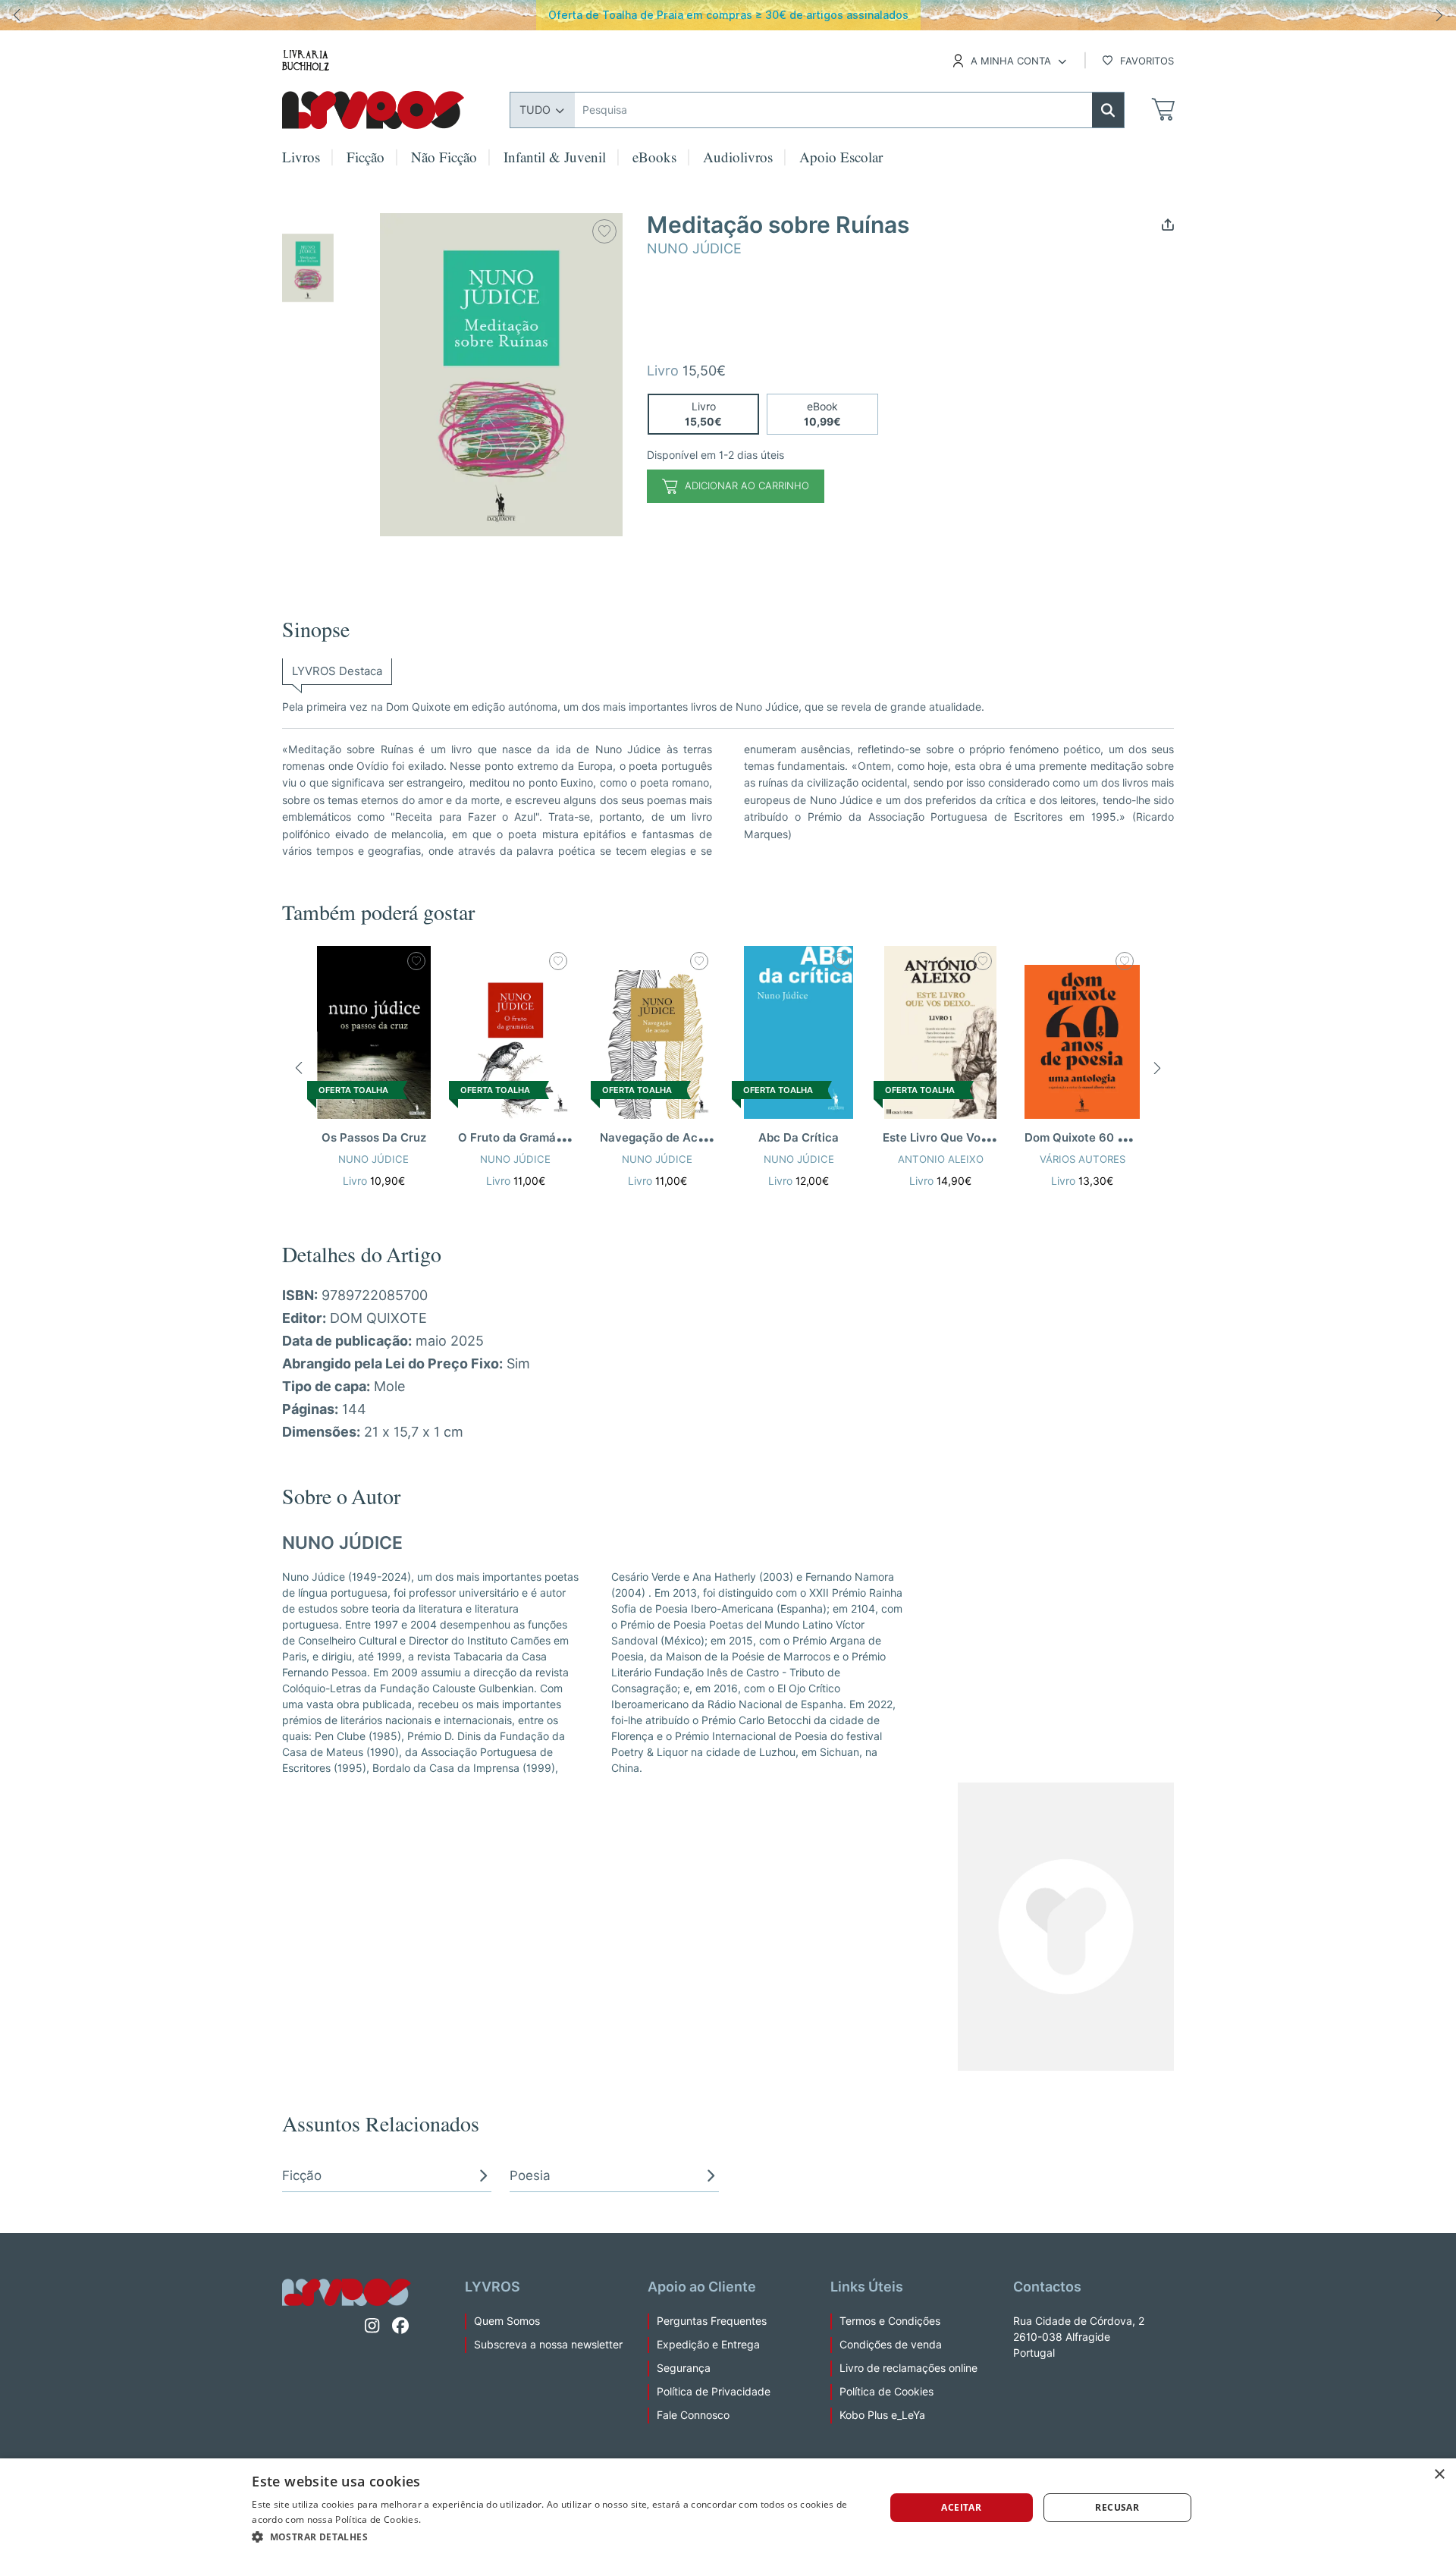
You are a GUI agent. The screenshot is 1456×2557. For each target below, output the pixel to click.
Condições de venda (891, 2345)
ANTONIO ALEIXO (941, 1159)
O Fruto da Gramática (518, 1138)
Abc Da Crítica (799, 1138)
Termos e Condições (890, 2321)
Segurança (684, 2368)
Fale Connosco (693, 2415)
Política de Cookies (886, 2392)
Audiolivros (738, 160)
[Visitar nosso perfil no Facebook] (401, 2326)
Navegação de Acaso (659, 1138)
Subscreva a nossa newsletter (548, 2345)
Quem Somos (507, 2321)
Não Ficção (444, 160)
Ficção (366, 160)
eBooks (654, 160)
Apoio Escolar (841, 160)
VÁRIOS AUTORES (1083, 1159)
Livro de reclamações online (908, 2368)
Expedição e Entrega (708, 2345)
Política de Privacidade (714, 2392)
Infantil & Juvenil (555, 160)
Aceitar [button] (961, 2507)
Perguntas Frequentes (712, 2321)
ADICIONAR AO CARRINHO (747, 485)
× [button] (1439, 2475)
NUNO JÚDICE (694, 248)
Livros (301, 160)
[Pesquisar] (1108, 110)
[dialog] (728, 2508)
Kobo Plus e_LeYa (882, 2415)
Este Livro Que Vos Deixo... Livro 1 (976, 1138)
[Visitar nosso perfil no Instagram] (372, 2326)
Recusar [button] (1117, 2507)
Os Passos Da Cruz (374, 1138)
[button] (1168, 223)
